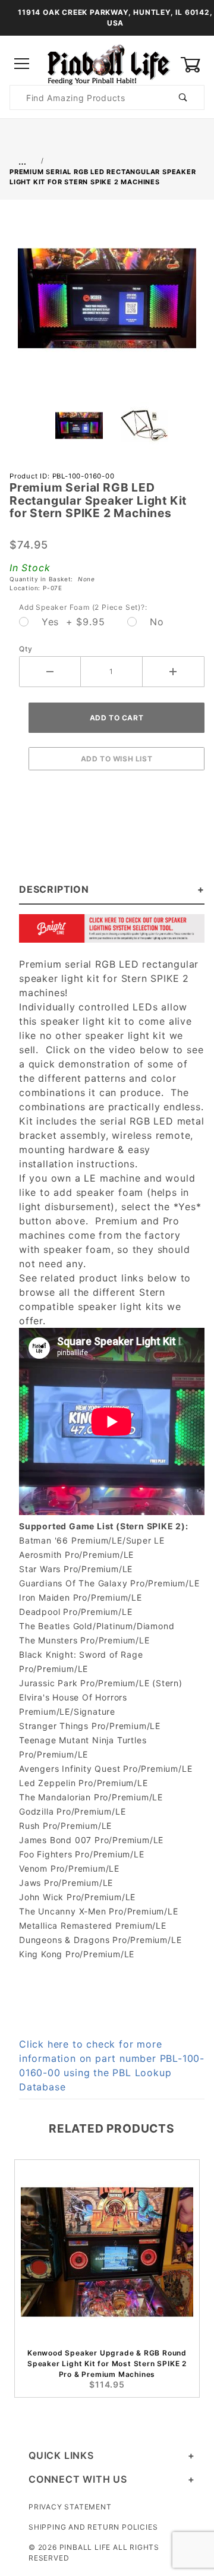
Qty (26, 649)
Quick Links (61, 2455)
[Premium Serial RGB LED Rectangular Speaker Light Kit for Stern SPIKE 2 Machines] (107, 305)
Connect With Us (78, 2479)
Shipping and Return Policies (93, 2527)
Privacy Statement (70, 2507)
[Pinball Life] (107, 63)
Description (54, 889)
